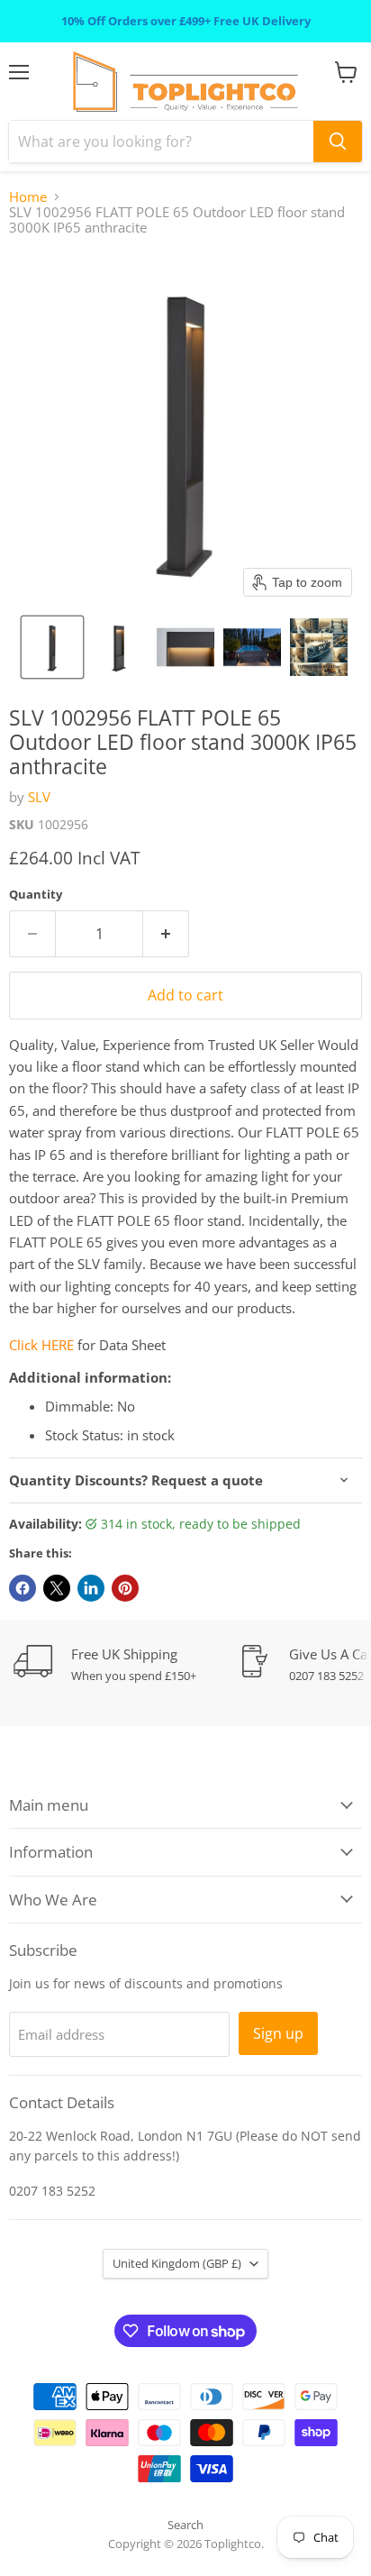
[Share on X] (57, 1588)
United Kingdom (177, 2263)
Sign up (278, 2033)
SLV (39, 797)
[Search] (338, 142)
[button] (52, 647)
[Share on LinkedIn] (91, 1588)
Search (185, 2525)
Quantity (36, 895)
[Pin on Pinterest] (125, 1588)
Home (28, 197)
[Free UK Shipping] (126, 1664)
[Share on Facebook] (23, 1588)
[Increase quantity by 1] (166, 934)
